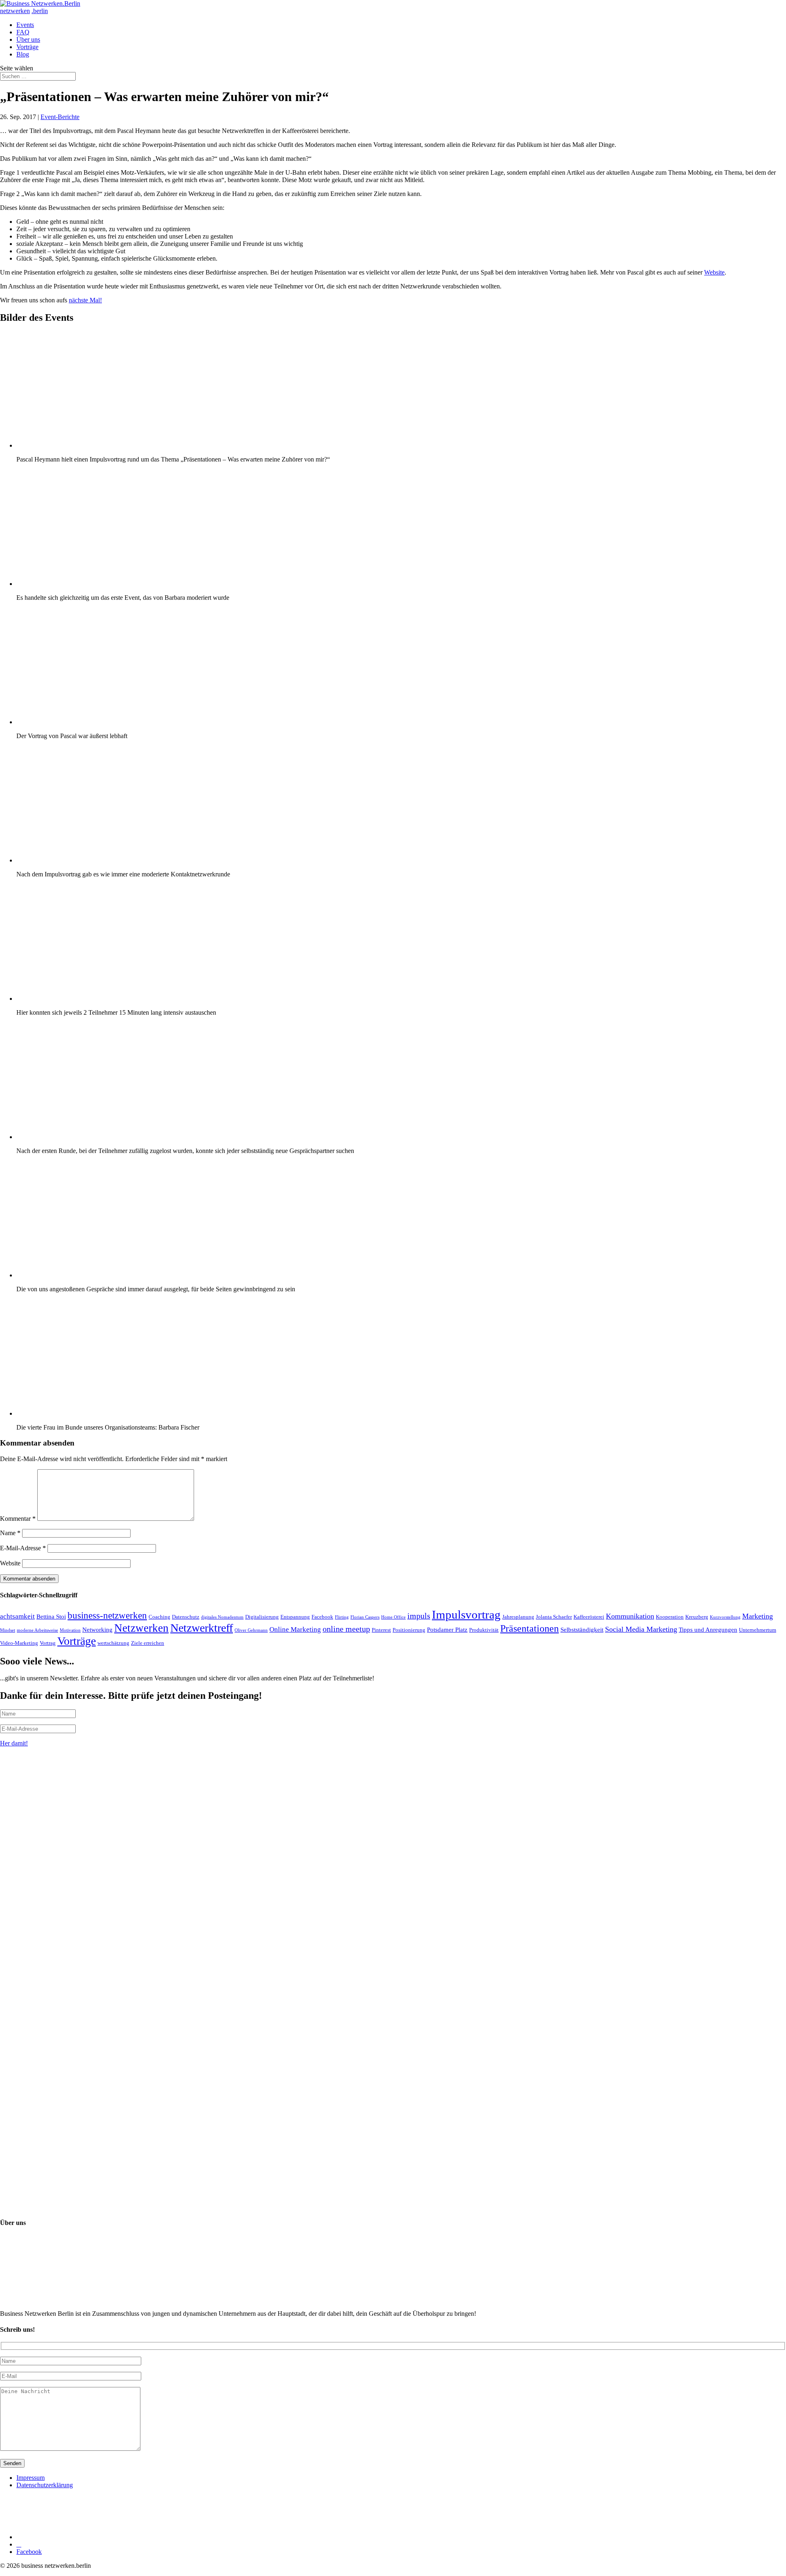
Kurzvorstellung (725, 1617)
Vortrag (48, 1643)
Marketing (758, 1616)
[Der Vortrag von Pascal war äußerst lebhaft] (98, 722)
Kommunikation (630, 1616)
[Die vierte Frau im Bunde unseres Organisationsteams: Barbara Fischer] (98, 1413)
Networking (97, 1629)
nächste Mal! (85, 300)
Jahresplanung (518, 1617)
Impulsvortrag (466, 1615)
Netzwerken (141, 1628)
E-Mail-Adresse (23, 1548)
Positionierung (409, 1630)
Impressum (30, 2478)
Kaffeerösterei (589, 1617)
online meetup (346, 1629)
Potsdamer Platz (447, 1629)
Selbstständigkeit (582, 1629)
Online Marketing (295, 1629)
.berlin (40, 11)
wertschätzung (113, 1643)
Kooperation (670, 1617)
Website (714, 272)
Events (25, 25)
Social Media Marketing (641, 1629)
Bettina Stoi (51, 1616)
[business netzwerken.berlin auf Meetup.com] (78, 2537)
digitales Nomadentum (222, 1617)
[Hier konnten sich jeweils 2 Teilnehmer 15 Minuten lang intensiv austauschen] (98, 999)
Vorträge (27, 47)
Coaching (159, 1617)
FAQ (23, 32)
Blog (23, 54)
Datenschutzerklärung (45, 2485)
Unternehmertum (758, 1630)
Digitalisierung (262, 1617)
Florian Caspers (365, 1617)
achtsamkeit (17, 1616)
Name (10, 1533)
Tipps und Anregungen (708, 1629)
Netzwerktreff (202, 1628)
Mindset (8, 1630)
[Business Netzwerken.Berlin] (40, 3)
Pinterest (381, 1630)
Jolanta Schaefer (554, 1617)
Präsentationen (530, 1628)
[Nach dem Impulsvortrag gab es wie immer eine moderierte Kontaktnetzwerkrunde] (98, 860)
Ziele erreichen (148, 1643)
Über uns (28, 39)
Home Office (393, 1617)
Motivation (70, 1630)
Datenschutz (186, 1617)
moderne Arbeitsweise (37, 1630)
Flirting (342, 1617)
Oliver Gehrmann (251, 1630)
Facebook (322, 1617)
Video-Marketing (19, 1643)
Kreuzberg (697, 1617)
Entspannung (295, 1617)
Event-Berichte (60, 117)
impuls (419, 1616)
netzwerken (15, 11)
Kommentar (18, 1519)
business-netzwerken (107, 1616)
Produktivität (484, 1630)
